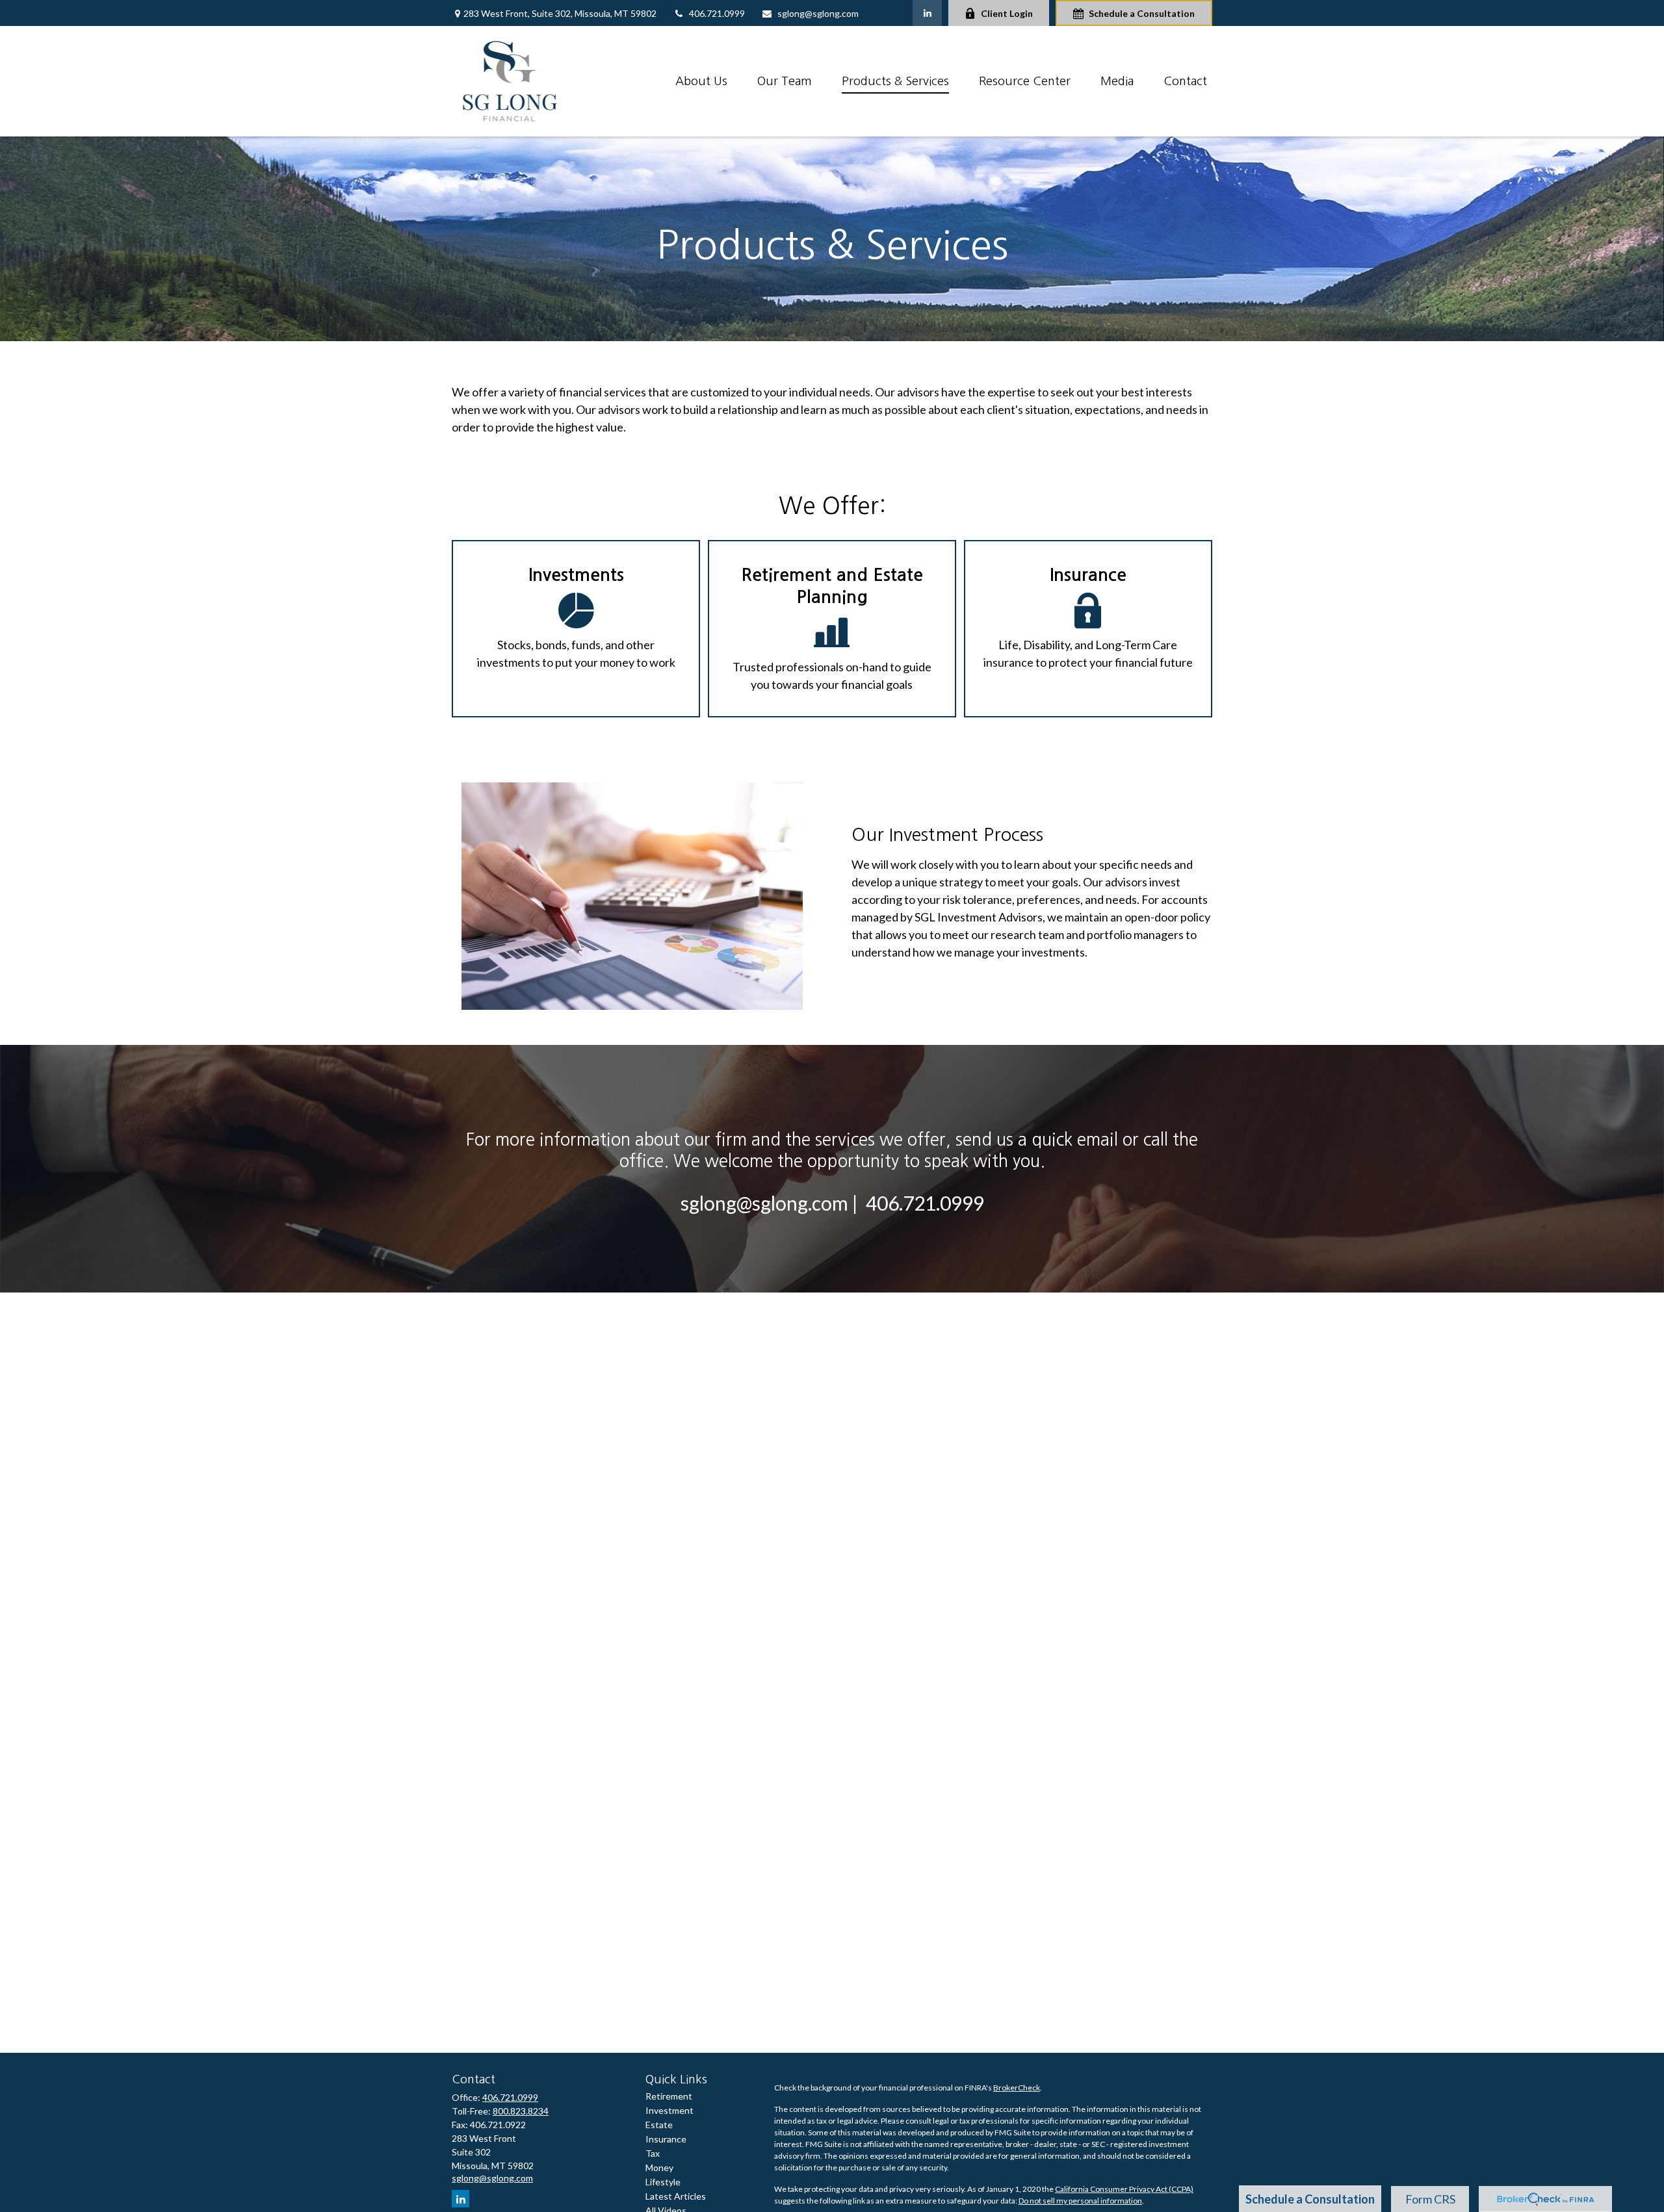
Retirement (669, 2096)
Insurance (666, 2139)
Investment (669, 2110)
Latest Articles (676, 2196)
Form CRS (1430, 2199)
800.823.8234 (521, 2111)
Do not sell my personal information (1080, 2201)
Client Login (1007, 13)
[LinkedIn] (927, 13)
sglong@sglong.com (818, 13)
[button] (701, 81)
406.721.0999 (717, 13)
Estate (659, 2125)
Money (659, 2167)
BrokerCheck (1017, 2088)
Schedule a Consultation (1142, 13)
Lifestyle (663, 2182)
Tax (653, 2153)
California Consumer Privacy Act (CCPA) (1124, 2189)
